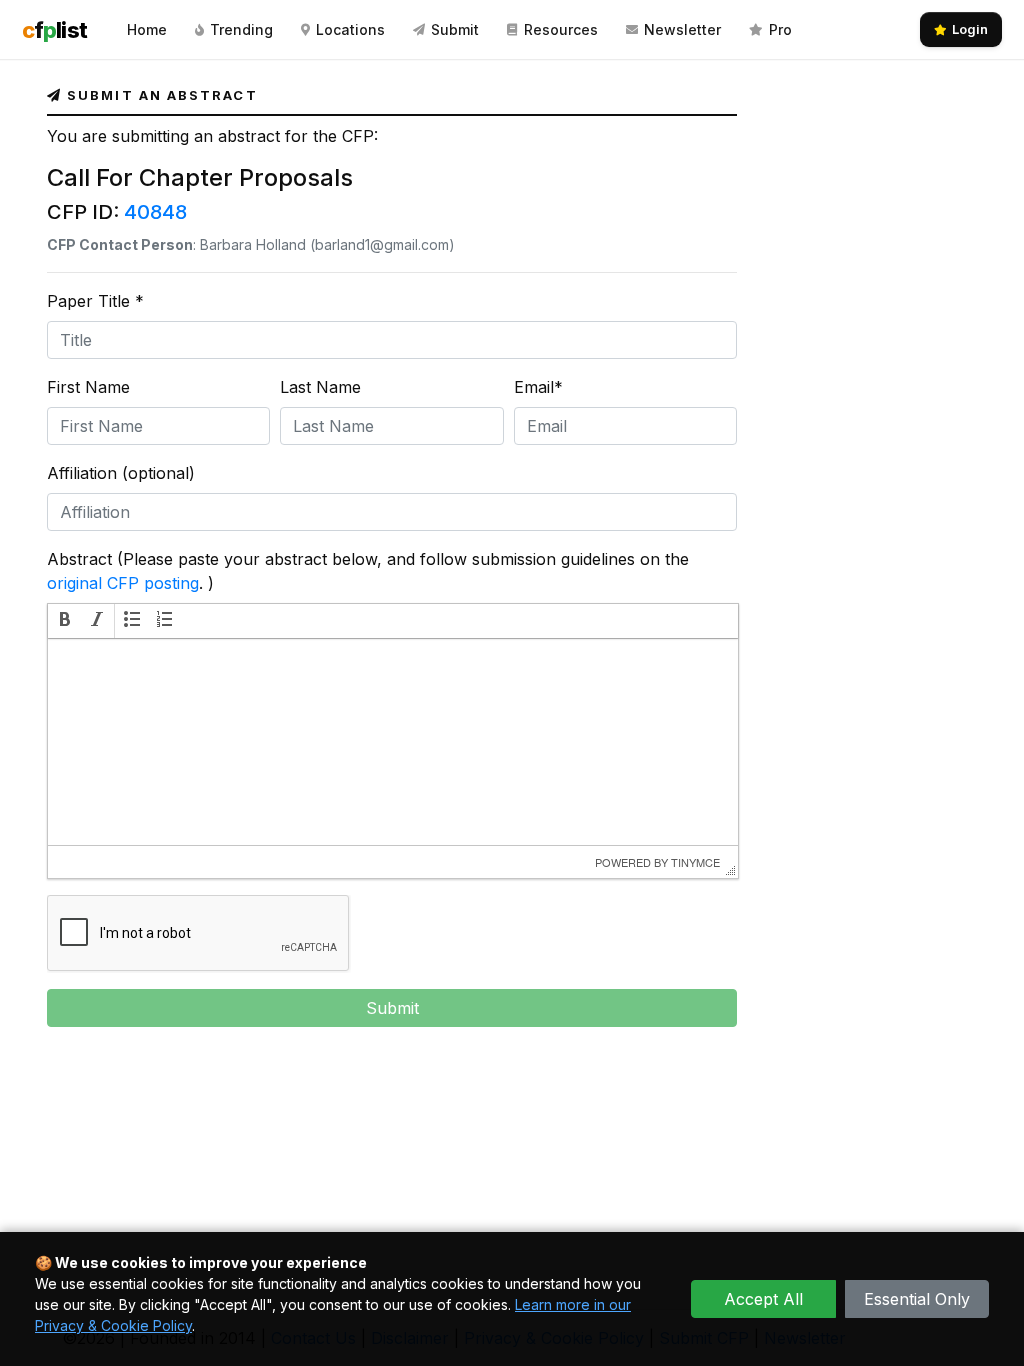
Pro (780, 29)
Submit (455, 29)
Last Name (320, 387)
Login (970, 29)
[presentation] (65, 621)
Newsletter (682, 29)
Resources (561, 29)
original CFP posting (123, 583)
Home (147, 29)
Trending (241, 29)
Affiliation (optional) (121, 473)
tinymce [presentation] (695, 862)
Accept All (763, 1299)
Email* (538, 387)
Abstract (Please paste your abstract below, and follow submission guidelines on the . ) (368, 571)
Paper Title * (95, 301)
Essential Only (917, 1299)
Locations (350, 29)
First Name (88, 387)
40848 (155, 212)
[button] (65, 621)
